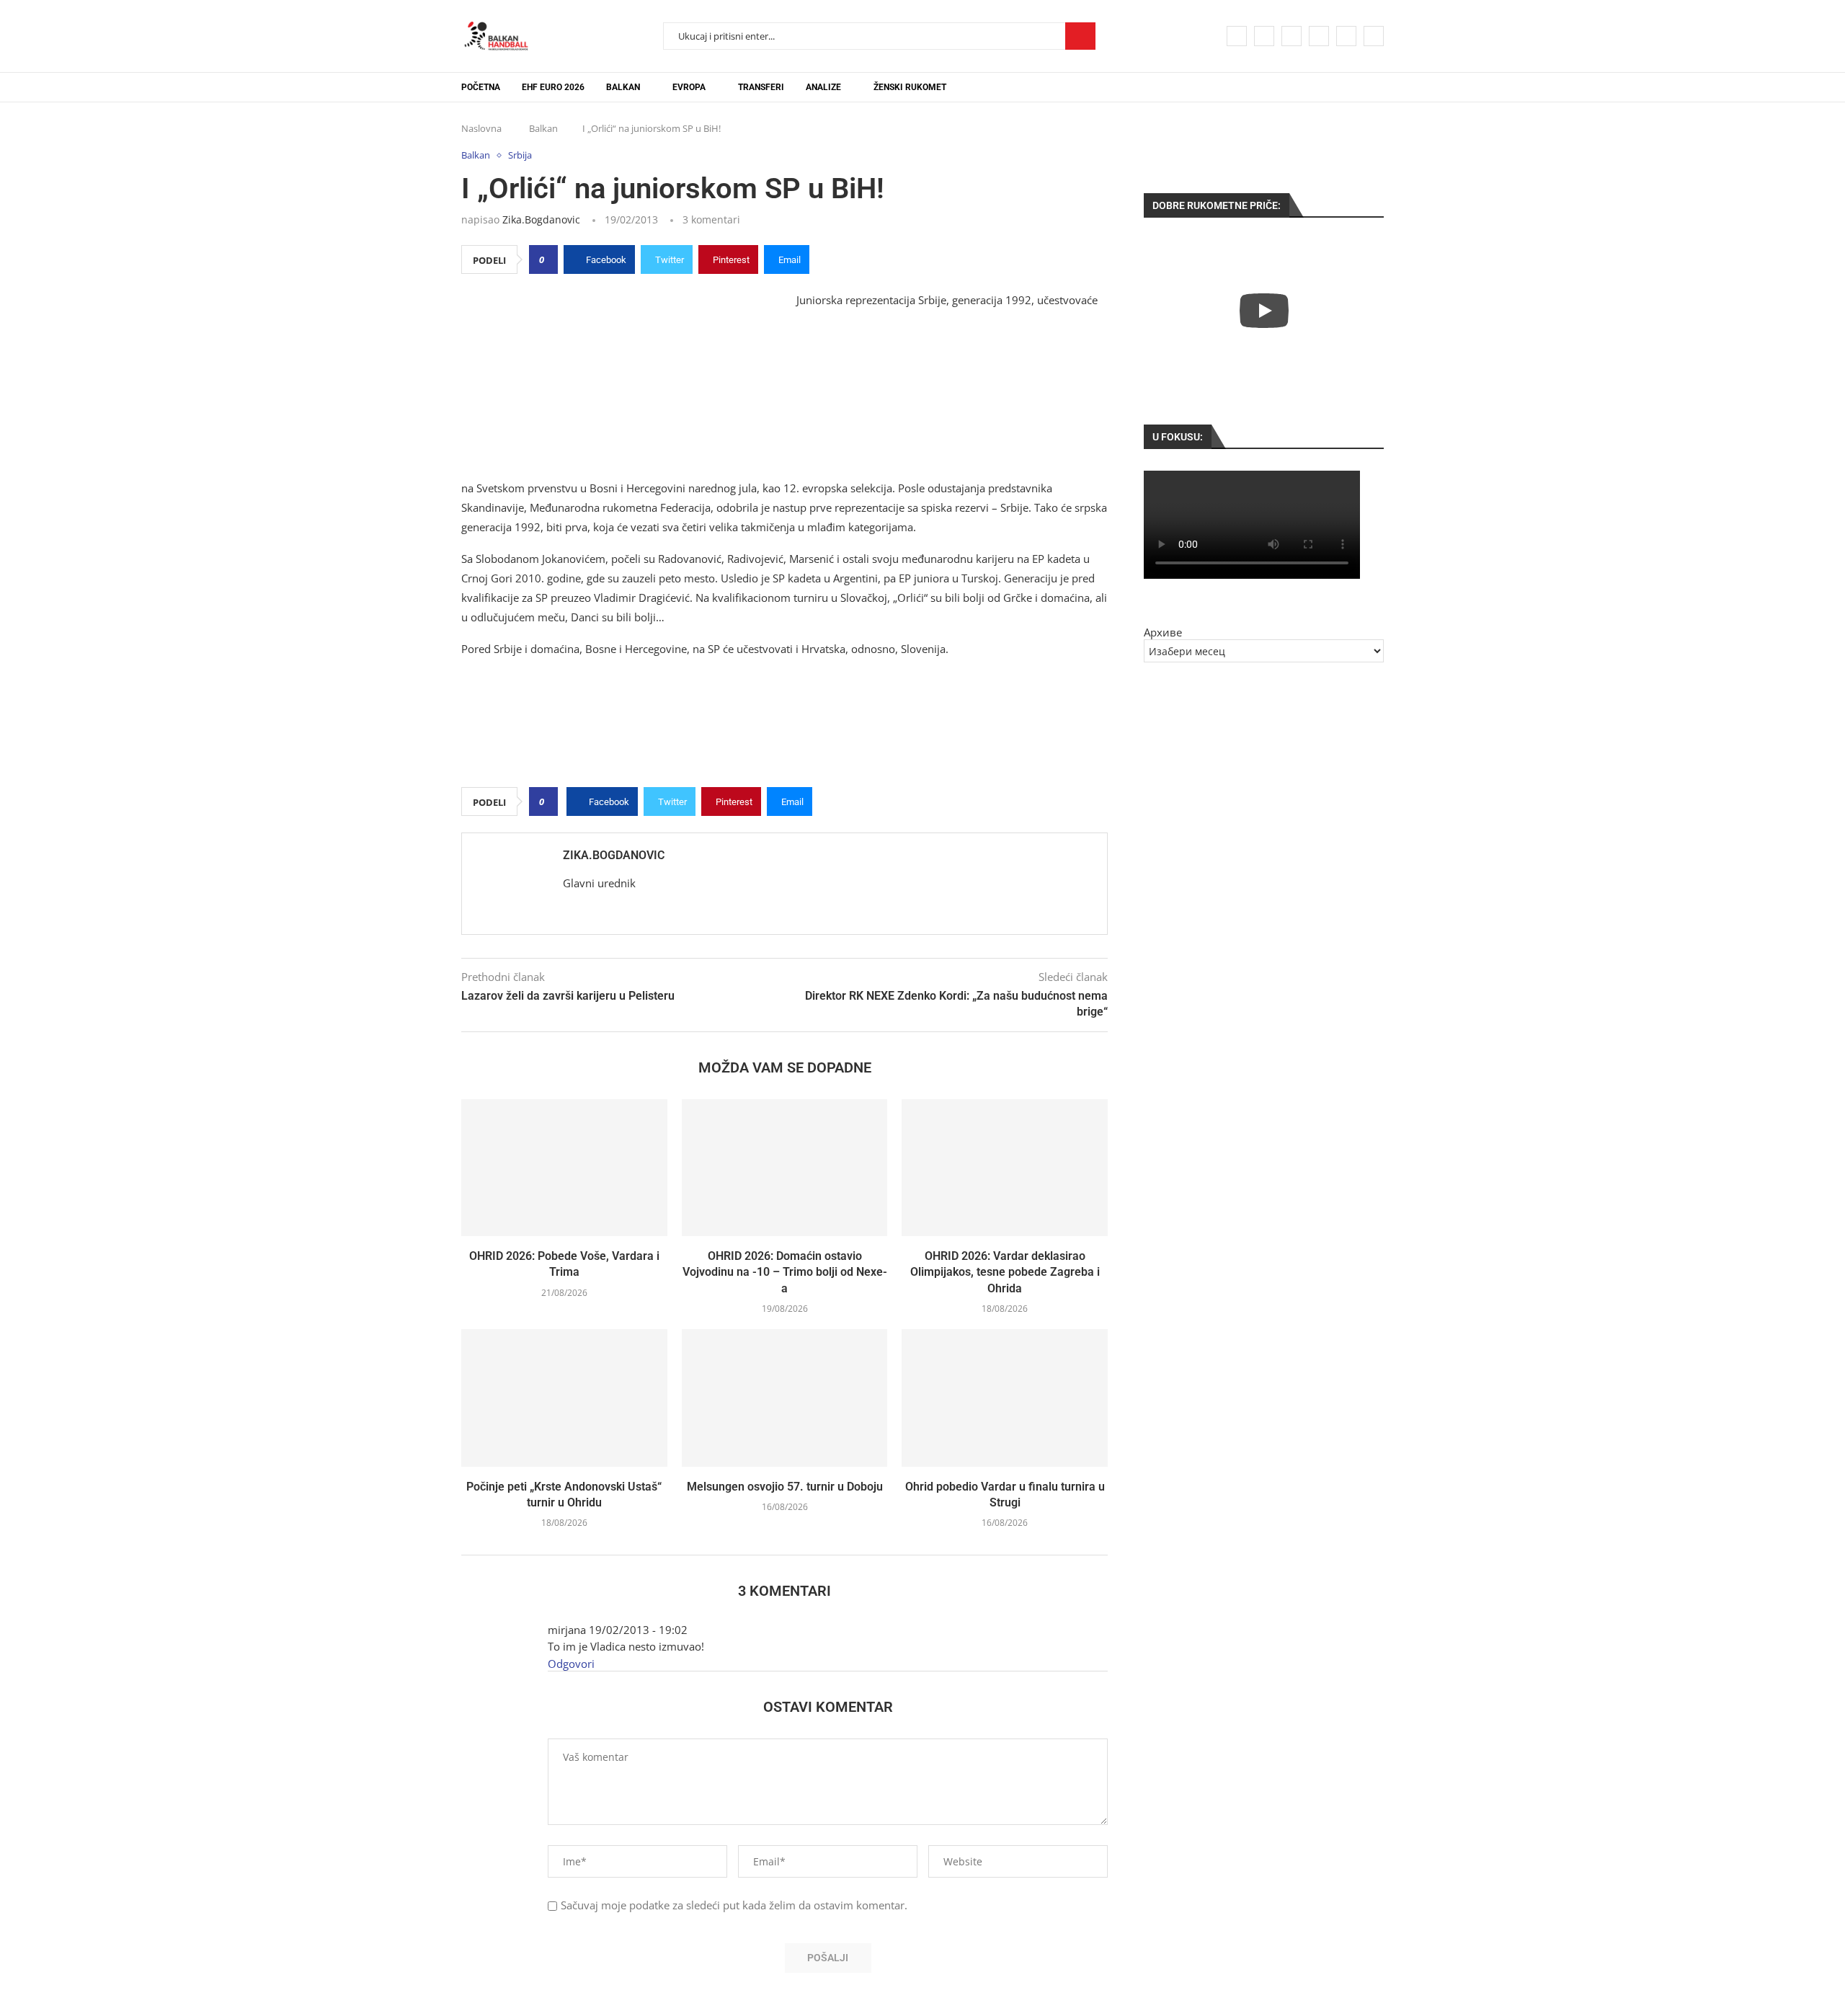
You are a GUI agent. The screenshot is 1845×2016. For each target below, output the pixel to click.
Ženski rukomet (910, 87)
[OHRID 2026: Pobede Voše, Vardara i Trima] (564, 1168)
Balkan (623, 87)
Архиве (1163, 632)
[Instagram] (1291, 36)
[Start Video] (1264, 310)
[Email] (1346, 36)
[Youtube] (1319, 36)
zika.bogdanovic (541, 219)
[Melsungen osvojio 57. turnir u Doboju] (785, 1398)
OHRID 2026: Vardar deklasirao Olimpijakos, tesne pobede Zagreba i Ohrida (1005, 1272)
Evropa (689, 87)
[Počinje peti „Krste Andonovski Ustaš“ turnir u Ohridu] (564, 1398)
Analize (823, 87)
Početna (481, 87)
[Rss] (1374, 36)
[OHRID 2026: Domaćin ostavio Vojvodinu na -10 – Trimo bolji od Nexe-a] (785, 1168)
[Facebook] (1237, 36)
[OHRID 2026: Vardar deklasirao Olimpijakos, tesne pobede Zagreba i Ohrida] (1005, 1168)
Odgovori (571, 1664)
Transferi (761, 87)
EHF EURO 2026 (553, 87)
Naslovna (481, 128)
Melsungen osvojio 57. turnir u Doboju (785, 1487)
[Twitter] (1264, 36)
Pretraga (1080, 36)
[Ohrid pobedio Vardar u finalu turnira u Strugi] (1005, 1398)
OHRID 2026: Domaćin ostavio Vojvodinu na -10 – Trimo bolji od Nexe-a (785, 1272)
